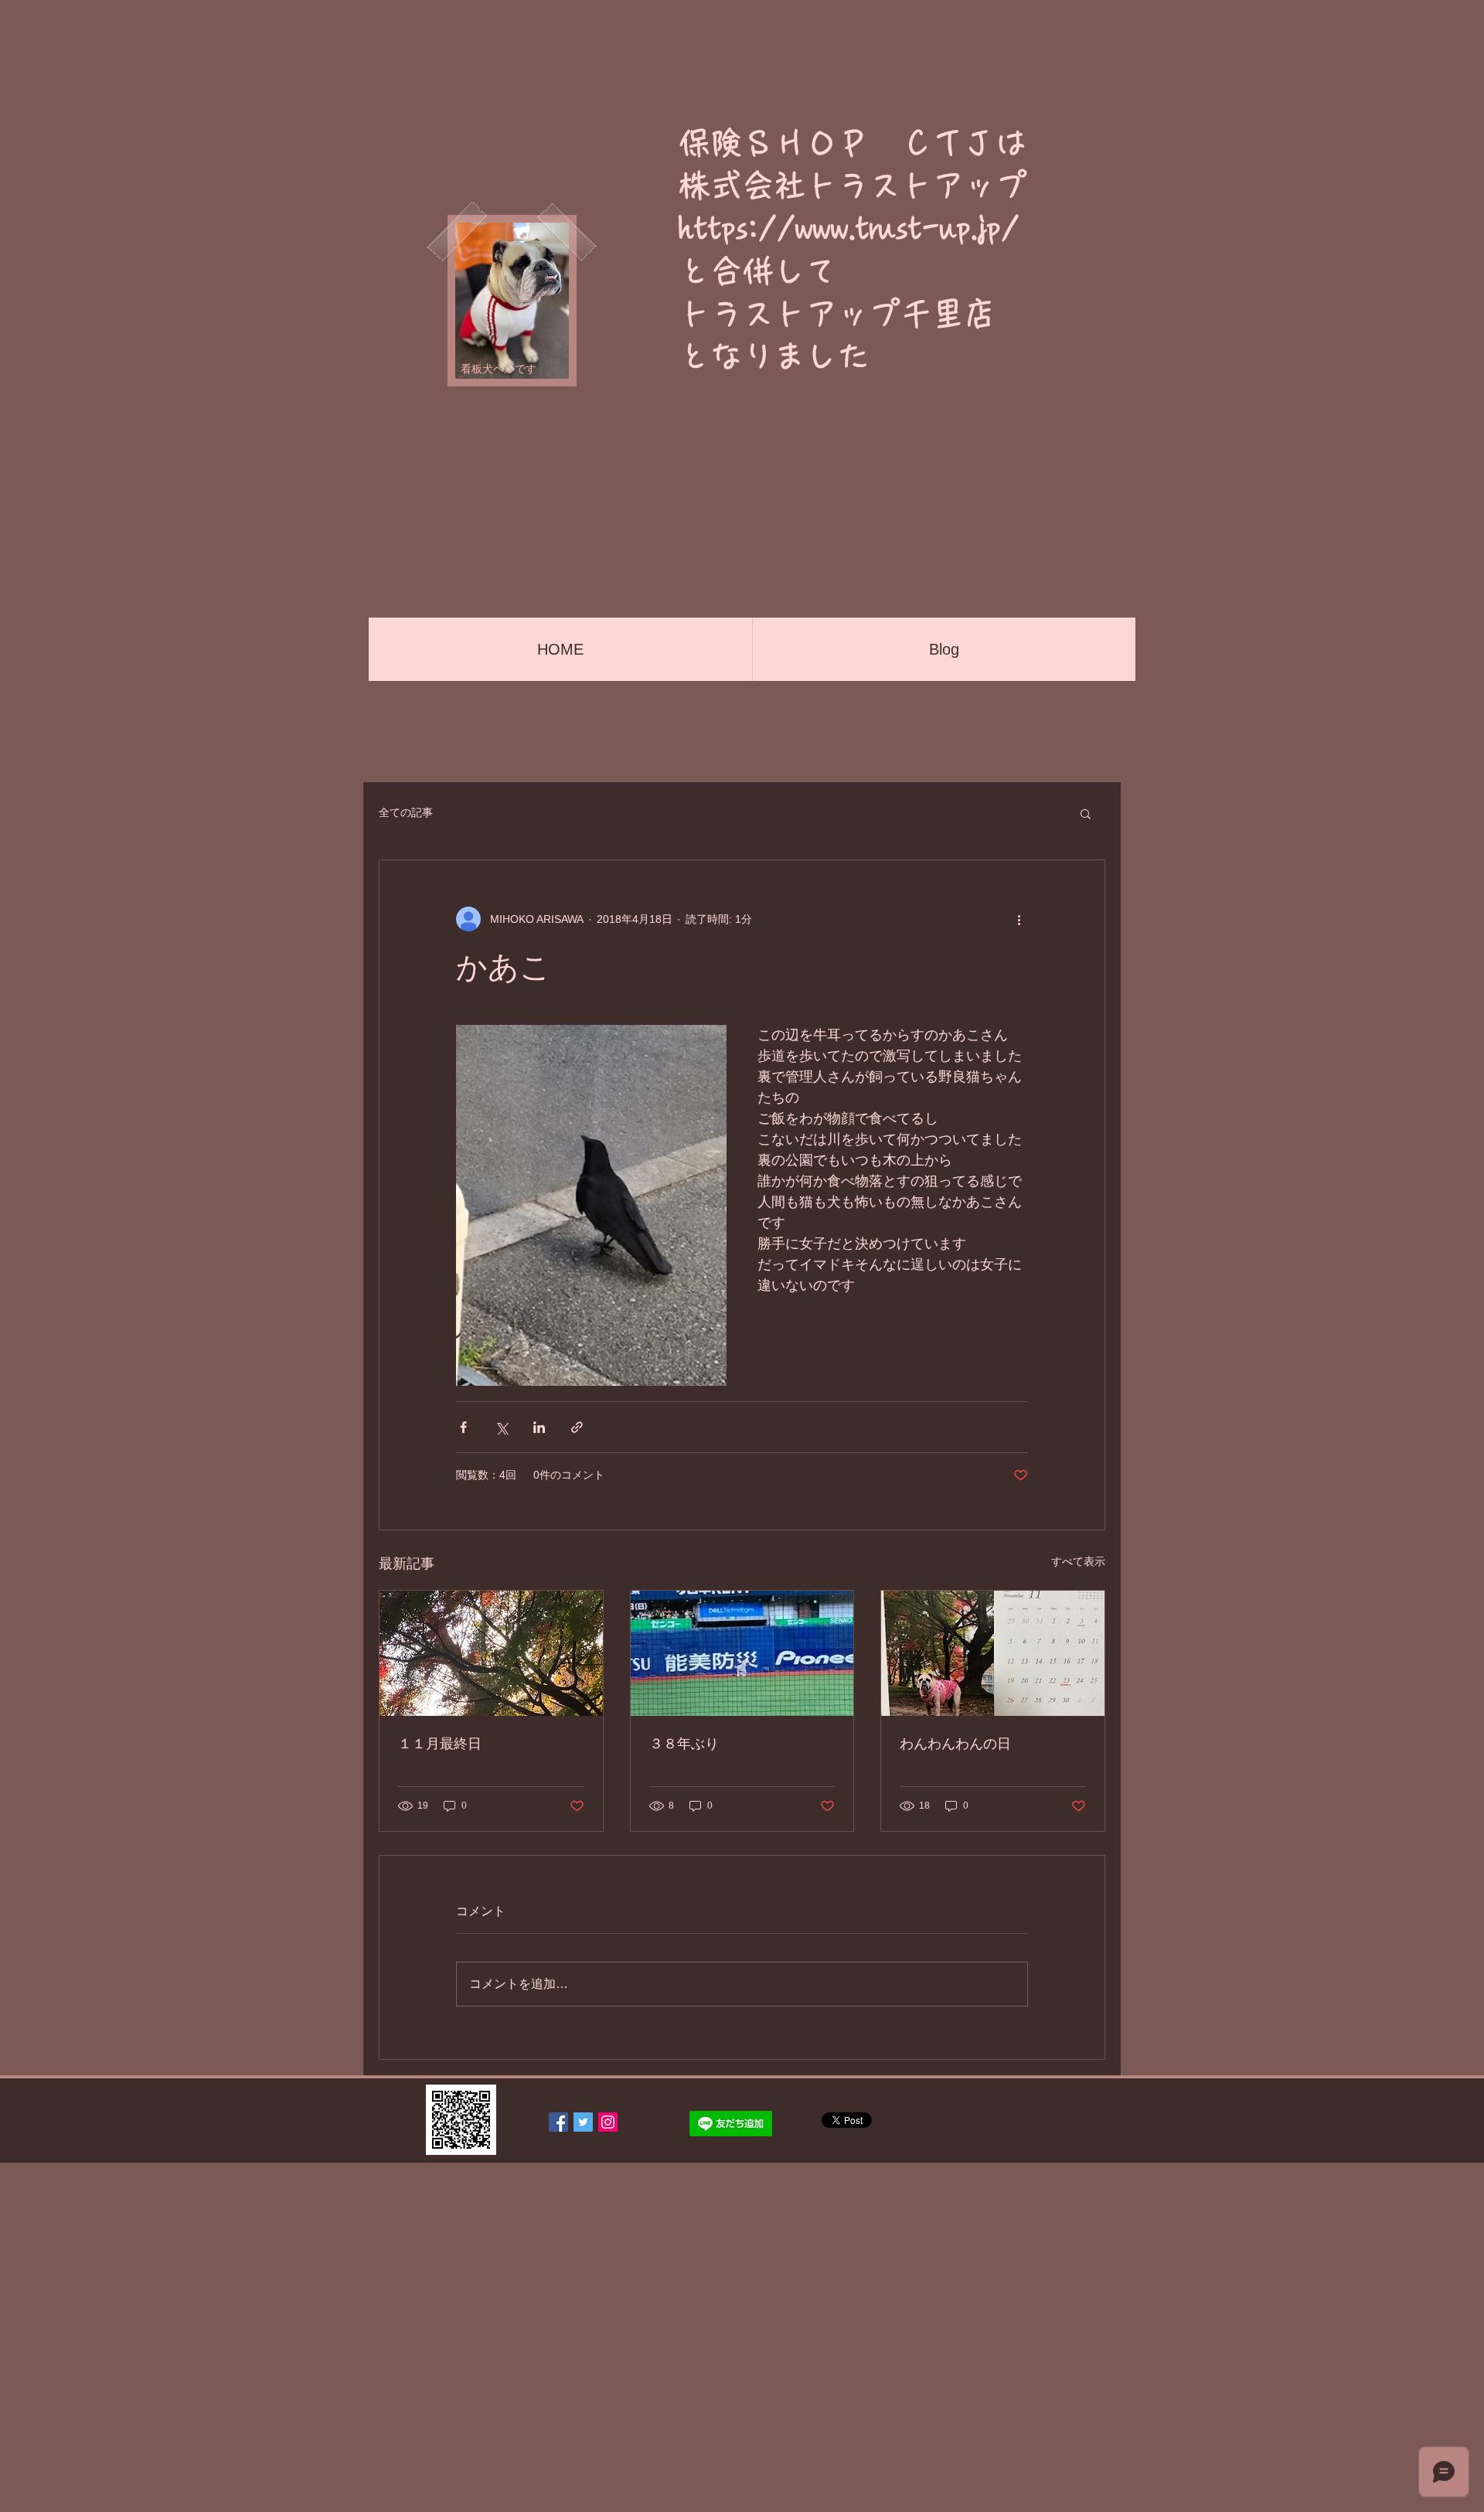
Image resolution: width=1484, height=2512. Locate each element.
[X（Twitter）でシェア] (501, 1427)
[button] (1086, 813)
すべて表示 (1078, 1561)
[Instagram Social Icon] (608, 2122)
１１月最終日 (440, 1744)
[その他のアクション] (1019, 919)
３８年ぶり (684, 1744)
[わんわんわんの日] (993, 1653)
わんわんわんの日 (955, 1744)
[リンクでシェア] (577, 1427)
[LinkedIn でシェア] (539, 1427)
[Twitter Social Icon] (583, 2122)
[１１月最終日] (491, 1653)
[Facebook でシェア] (463, 1427)
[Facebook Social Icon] (558, 2122)
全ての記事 (406, 812)
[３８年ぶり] (742, 1653)
